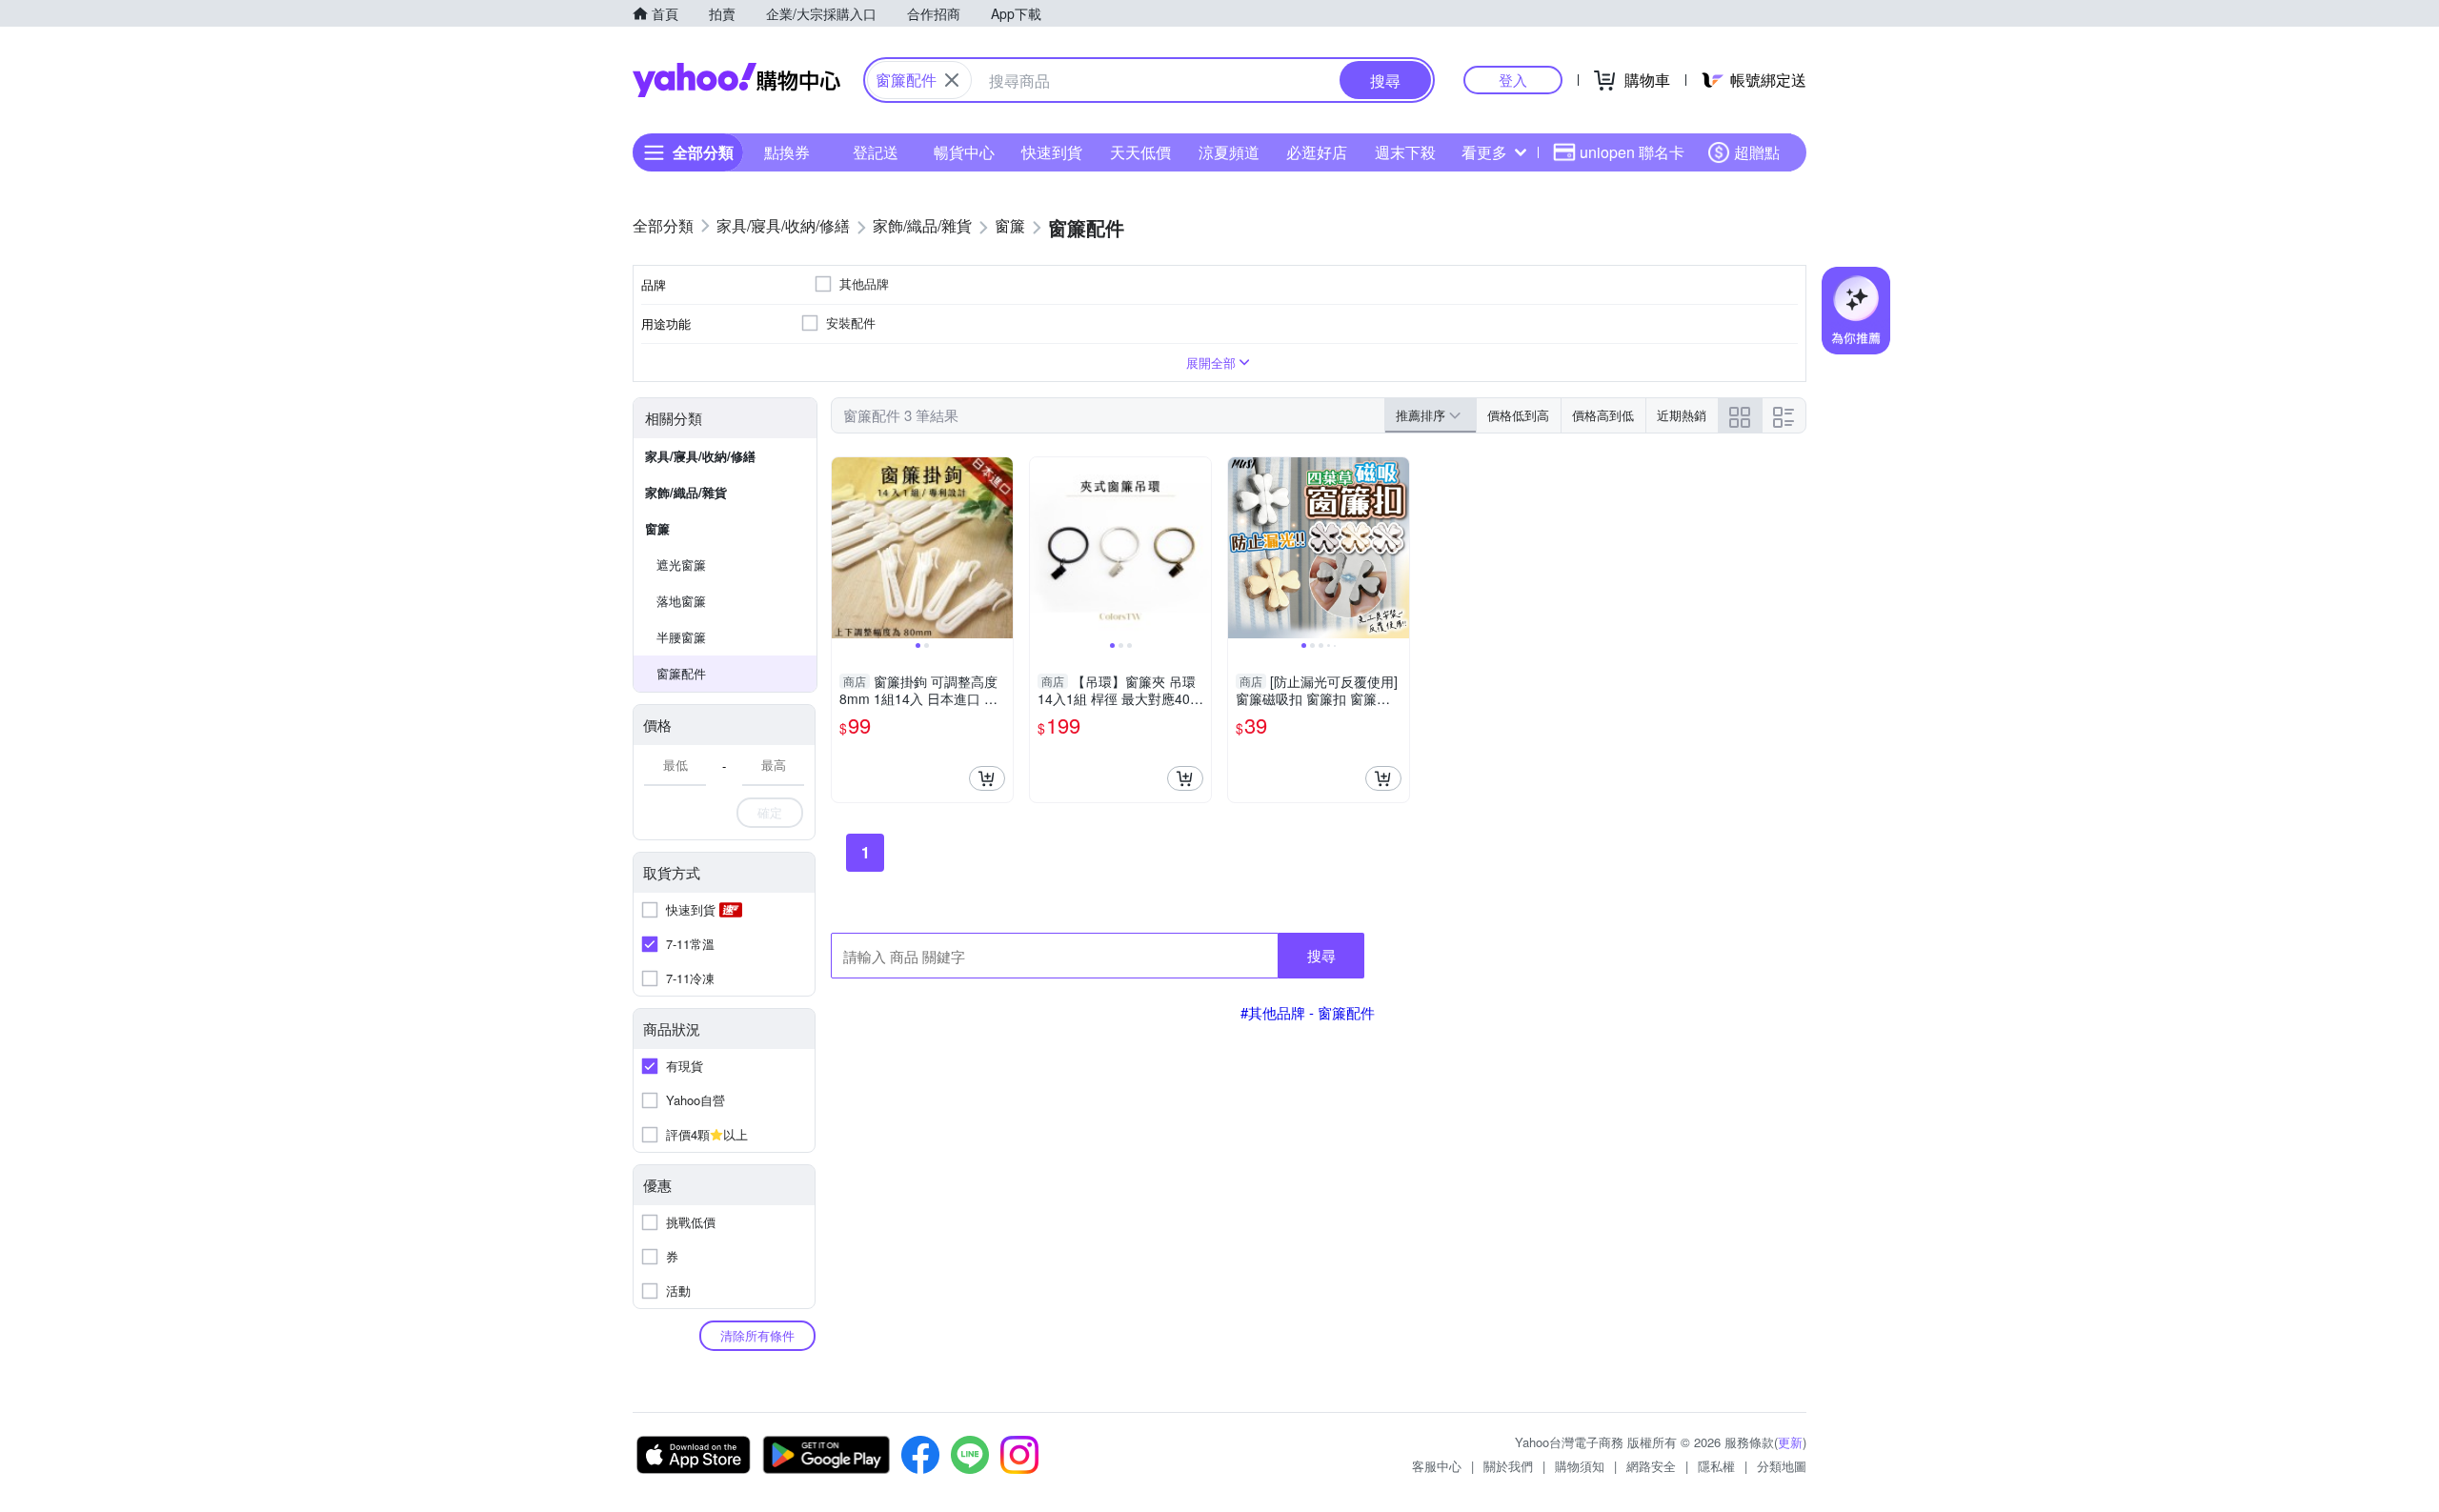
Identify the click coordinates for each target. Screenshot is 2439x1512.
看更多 (1484, 152)
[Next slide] (1000, 548)
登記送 (876, 152)
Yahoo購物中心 (736, 80)
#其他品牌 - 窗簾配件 (1308, 1012)
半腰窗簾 (681, 637)
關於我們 (1508, 1466)
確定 (770, 812)
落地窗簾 (681, 601)
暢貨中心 (964, 152)
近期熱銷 (1682, 415)
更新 (1790, 1442)
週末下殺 (1405, 152)
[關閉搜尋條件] (952, 80)
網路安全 (1651, 1466)
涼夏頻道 (1229, 152)
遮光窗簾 (681, 564)
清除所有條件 (757, 1335)
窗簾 (657, 528)
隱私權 (1716, 1466)
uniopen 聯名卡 (1632, 152)
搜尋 (1321, 955)
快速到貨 (1052, 152)
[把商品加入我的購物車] (987, 778)
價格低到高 (1518, 415)
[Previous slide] (844, 548)
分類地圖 (1782, 1466)
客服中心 (1437, 1466)
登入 (1513, 80)
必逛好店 (1317, 152)
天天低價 (1140, 152)
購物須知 (1580, 1466)
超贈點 (1757, 152)
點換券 (787, 152)
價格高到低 (1603, 415)
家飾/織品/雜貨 (686, 492)
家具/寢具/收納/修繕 (700, 456)
